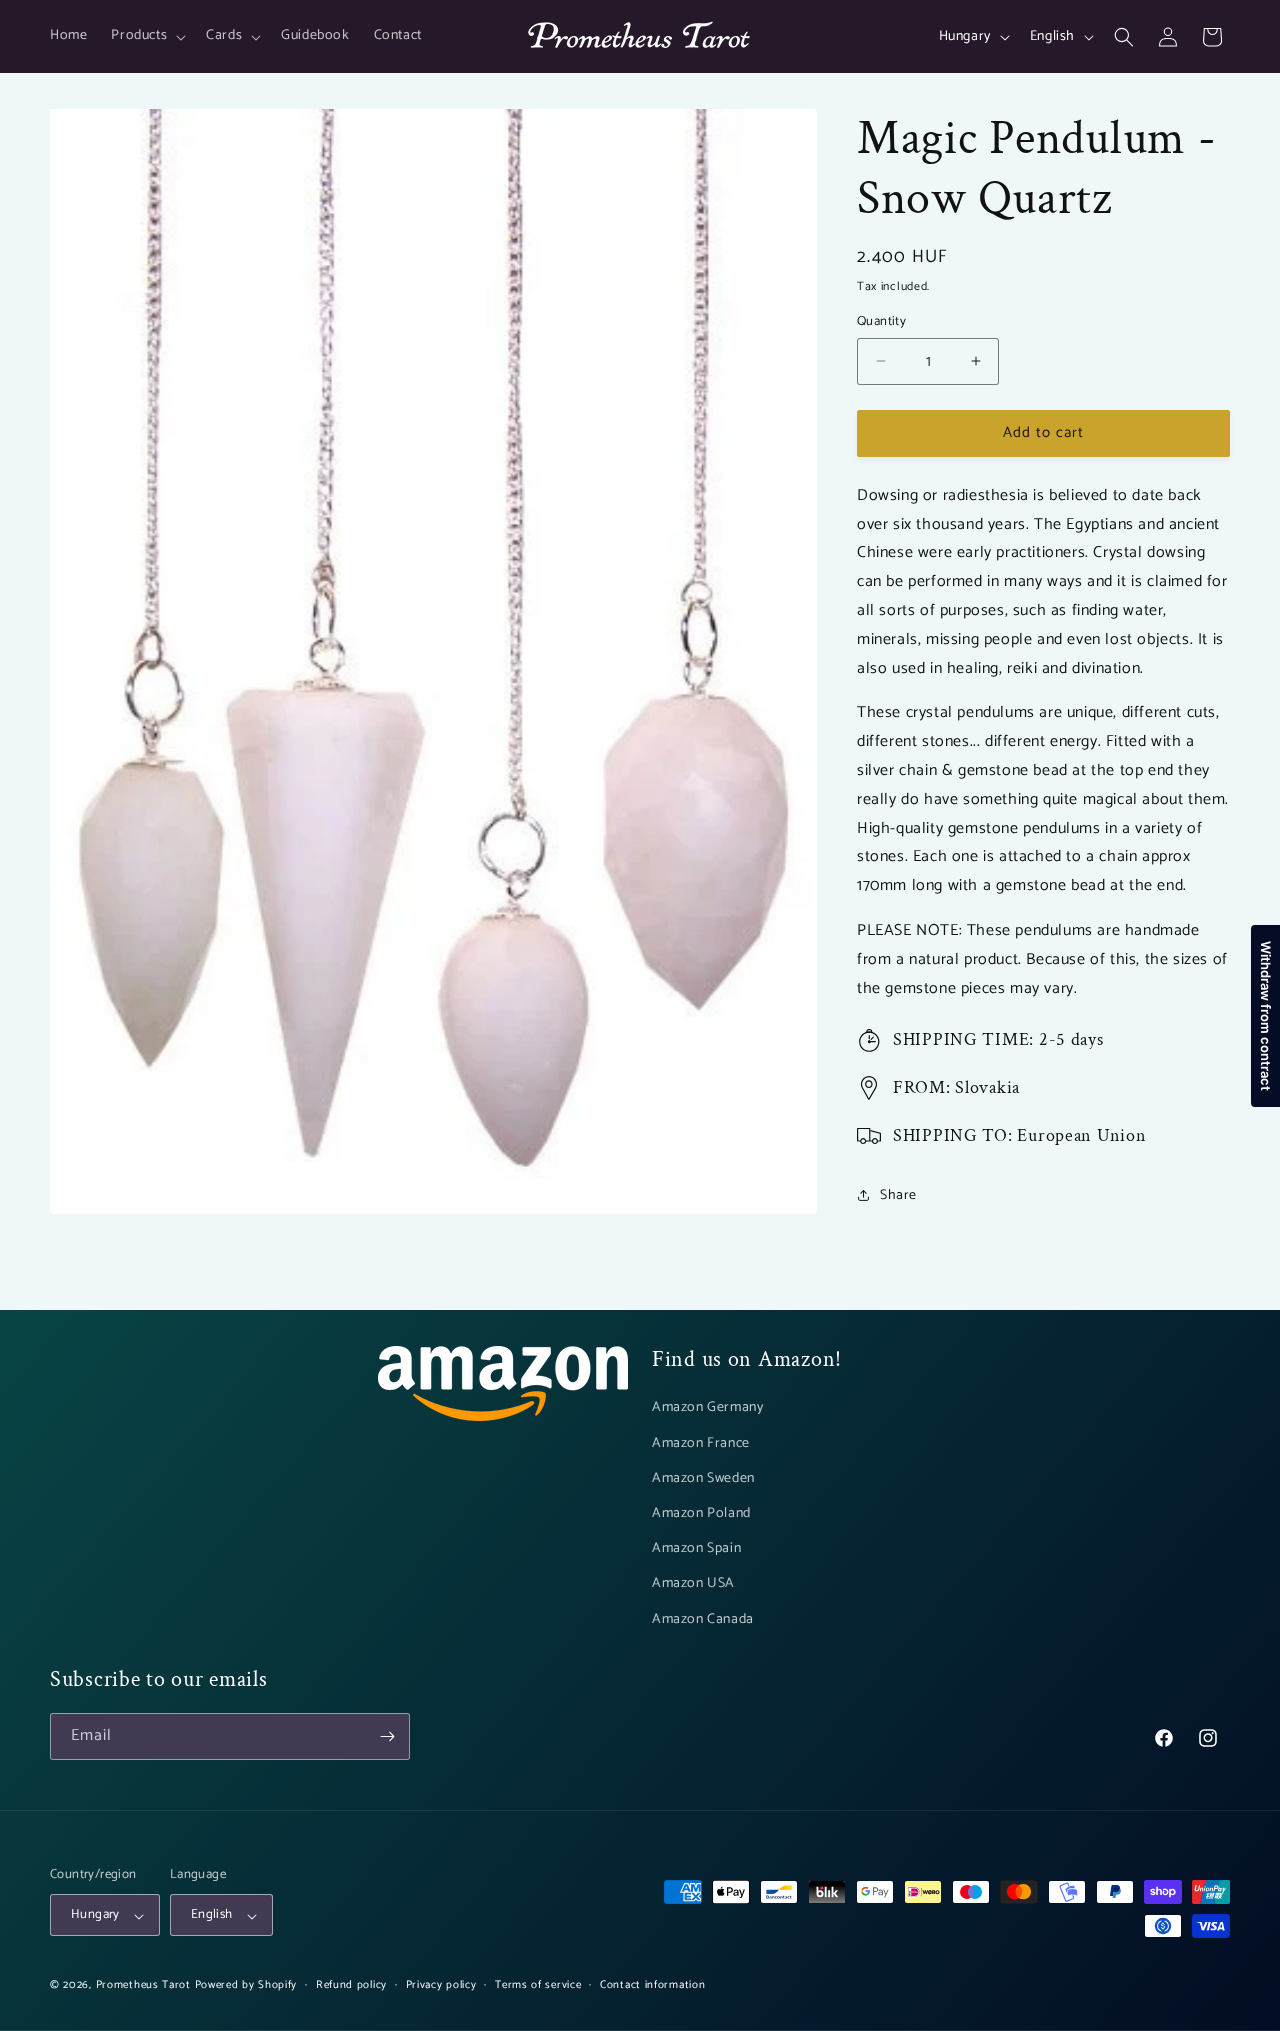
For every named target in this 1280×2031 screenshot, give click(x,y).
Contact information (652, 1986)
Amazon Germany (707, 1407)
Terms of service (538, 1986)
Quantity (881, 322)
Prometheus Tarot (143, 1986)
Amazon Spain (696, 1548)
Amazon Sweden (703, 1477)
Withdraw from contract (1266, 1016)
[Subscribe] (387, 1736)
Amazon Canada (703, 1618)
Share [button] (898, 1195)
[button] (146, 36)
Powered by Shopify (246, 1986)
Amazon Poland (701, 1513)
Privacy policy (441, 1986)
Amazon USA (693, 1583)
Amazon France (701, 1442)
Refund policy (351, 1986)
